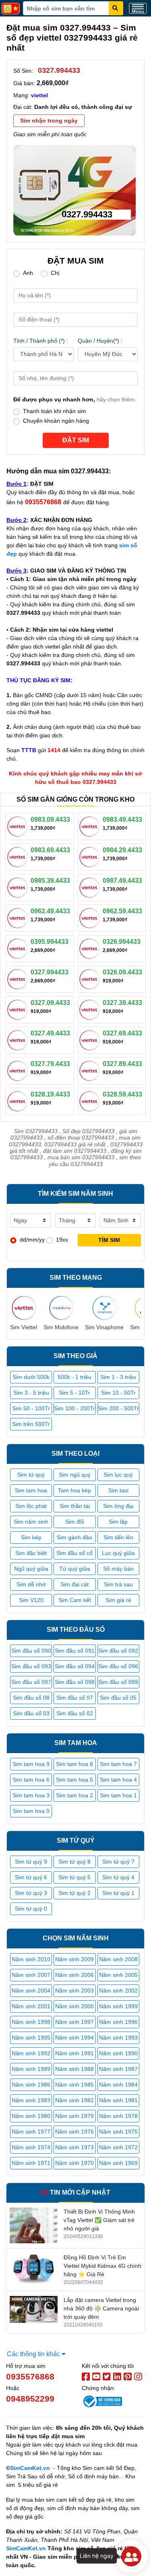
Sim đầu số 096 (118, 1666)
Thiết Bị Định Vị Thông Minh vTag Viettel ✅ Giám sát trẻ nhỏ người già (99, 2220)
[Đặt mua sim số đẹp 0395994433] (19, 948)
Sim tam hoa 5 (74, 1780)
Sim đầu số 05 (118, 1698)
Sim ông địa (118, 1506)
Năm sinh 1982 (74, 2100)
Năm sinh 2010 (31, 1959)
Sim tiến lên (118, 1537)
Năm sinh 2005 (118, 1975)
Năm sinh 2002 (118, 1991)
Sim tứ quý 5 (74, 1877)
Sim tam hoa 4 (118, 1780)
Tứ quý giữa (75, 1569)
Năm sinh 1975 (118, 2132)
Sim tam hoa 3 (31, 1795)
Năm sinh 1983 (31, 2100)
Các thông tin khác (34, 2354)
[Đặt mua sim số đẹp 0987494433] (91, 887)
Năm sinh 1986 (31, 2085)
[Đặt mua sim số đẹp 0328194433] (19, 1101)
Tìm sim (109, 1240)
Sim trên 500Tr (31, 1424)
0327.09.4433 (50, 1003)
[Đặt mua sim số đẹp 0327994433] (19, 978)
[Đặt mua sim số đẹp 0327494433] (19, 1039)
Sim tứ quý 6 (31, 1877)
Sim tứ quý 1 (118, 1893)
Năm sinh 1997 (74, 2022)
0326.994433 (122, 942)
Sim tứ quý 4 (118, 1877)
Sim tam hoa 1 (118, 1795)
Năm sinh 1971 (31, 2163)
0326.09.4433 (122, 972)
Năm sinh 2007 (31, 1975)
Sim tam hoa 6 (31, 1780)
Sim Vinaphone (104, 1327)
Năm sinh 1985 (74, 2085)
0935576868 (30, 2377)
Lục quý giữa (118, 1553)
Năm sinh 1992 (31, 2053)
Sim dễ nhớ (31, 1584)
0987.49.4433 (122, 881)
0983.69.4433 (50, 850)
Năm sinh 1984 (118, 2085)
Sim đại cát (74, 1584)
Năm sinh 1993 (118, 2038)
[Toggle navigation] (138, 8)
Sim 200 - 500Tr (118, 1408)
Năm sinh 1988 (74, 2069)
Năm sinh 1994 (74, 2038)
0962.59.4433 (122, 911)
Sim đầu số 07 (75, 1698)
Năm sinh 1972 (118, 2147)
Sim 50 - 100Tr (31, 1408)
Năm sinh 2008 (118, 1959)
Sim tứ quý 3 (31, 1893)
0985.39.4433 (50, 881)
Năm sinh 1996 (118, 2022)
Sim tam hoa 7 (118, 1764)
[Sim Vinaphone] (104, 1308)
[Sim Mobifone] (61, 1308)
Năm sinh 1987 (118, 2069)
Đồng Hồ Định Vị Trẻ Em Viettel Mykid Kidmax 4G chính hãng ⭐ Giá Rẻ (102, 2266)
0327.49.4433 (50, 1033)
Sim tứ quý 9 (31, 1862)
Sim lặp (118, 1522)
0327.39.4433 (122, 1003)
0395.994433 (50, 942)
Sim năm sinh (31, 1522)
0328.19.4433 (50, 1094)
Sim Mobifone (61, 1327)
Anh (28, 273)
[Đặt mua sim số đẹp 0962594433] (91, 917)
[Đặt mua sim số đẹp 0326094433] (91, 978)
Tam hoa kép (74, 1490)
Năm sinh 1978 (118, 2116)
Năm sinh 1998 (31, 2022)
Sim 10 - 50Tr (118, 1393)
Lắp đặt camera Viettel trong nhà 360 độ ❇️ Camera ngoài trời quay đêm (101, 2308)
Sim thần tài (75, 1506)
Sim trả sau (118, 1584)
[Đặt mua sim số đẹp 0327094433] (19, 1009)
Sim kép (31, 1537)
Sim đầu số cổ (74, 1553)
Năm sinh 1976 (74, 2132)
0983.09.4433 (50, 819)
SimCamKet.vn (30, 2468)
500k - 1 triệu (74, 1377)
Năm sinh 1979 (74, 2116)
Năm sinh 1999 (118, 2006)
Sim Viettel (24, 1327)
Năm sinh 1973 (74, 2147)
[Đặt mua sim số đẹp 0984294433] (91, 856)
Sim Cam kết (75, 1600)
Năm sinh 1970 (74, 2163)
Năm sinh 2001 (31, 2006)
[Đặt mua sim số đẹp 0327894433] (91, 1070)
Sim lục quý (118, 1475)
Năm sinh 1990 (118, 2053)
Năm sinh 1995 (31, 2038)
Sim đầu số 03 (31, 1713)
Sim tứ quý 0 (31, 1909)
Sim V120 (31, 1600)
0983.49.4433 (122, 819)
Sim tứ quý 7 (118, 1862)
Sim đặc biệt (31, 1553)
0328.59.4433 (122, 1094)
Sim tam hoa (31, 1490)
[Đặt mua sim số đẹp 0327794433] (19, 1070)
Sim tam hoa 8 (74, 1764)
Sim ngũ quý (75, 1475)
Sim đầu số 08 (31, 1698)
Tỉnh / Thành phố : (41, 341)
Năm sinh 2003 (74, 1991)
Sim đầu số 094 (75, 1666)
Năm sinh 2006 (74, 1975)
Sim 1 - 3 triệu (118, 1377)
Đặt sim (76, 440)
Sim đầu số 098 (75, 1682)
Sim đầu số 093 (31, 1666)
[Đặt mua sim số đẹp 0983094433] (19, 826)
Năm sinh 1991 (74, 2053)
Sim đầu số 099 (118, 1682)
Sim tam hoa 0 (31, 1811)
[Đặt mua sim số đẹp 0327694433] (91, 1039)
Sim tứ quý (31, 1475)
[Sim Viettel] (24, 1308)
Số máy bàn (118, 1569)
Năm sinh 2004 (31, 1991)
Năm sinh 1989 (31, 2069)
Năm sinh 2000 (74, 2006)
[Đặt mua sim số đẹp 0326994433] (91, 948)
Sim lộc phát (31, 1506)
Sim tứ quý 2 (74, 1893)
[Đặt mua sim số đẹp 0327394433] (91, 1009)
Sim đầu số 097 (31, 1682)
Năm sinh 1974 (31, 2147)
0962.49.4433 (50, 911)
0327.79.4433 (50, 1064)
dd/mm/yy (32, 1240)
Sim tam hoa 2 (74, 1795)
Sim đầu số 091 (75, 1651)
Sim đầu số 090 (31, 1651)
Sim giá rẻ (118, 1600)
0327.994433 (50, 972)
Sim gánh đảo (74, 1537)
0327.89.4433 (122, 1064)
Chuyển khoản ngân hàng (56, 421)
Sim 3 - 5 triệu (31, 1393)
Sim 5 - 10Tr (74, 1393)
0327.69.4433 (122, 1033)
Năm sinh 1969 (118, 2163)
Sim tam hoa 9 (31, 1764)
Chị (55, 273)
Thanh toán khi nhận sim (55, 411)
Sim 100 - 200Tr (74, 1408)
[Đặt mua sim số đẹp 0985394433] (19, 887)
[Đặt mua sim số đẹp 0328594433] (91, 1101)
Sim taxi (118, 1490)
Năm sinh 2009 (74, 1959)
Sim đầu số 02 (75, 1713)
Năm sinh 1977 (31, 2132)
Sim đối (75, 1522)
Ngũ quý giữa (31, 1569)
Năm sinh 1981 (118, 2100)
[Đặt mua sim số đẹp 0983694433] (19, 856)
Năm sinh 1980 (31, 2116)
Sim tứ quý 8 (74, 1862)
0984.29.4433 (122, 850)
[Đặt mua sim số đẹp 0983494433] (91, 826)
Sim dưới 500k (31, 1377)
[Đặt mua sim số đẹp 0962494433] (19, 917)
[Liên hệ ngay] (131, 2556)
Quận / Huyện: (100, 341)
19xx (62, 1240)
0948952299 (30, 2399)
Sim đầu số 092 (118, 1651)
